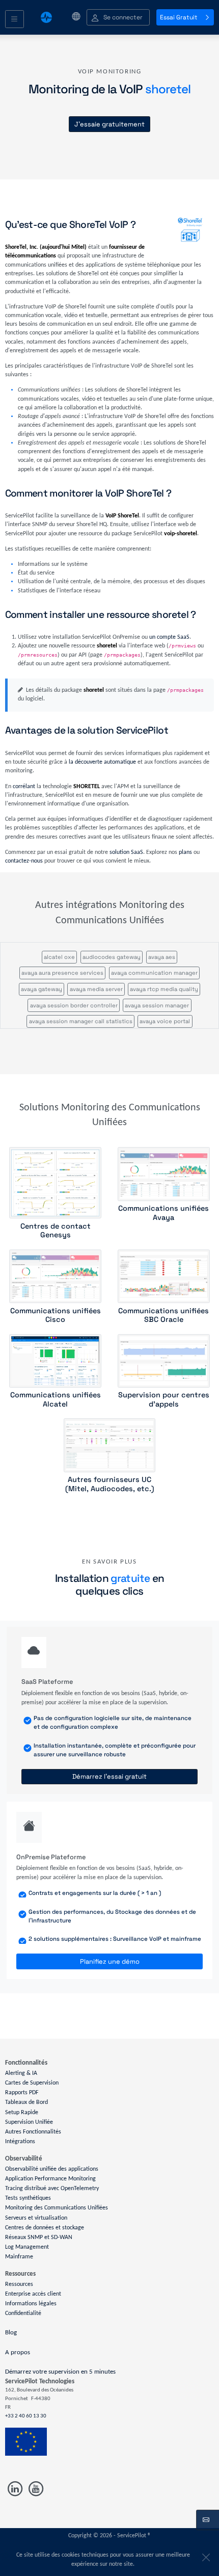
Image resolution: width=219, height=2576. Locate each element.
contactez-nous (24, 861)
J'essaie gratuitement (109, 124)
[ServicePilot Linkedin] (16, 2489)
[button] (118, 18)
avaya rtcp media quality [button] (164, 989)
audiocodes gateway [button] (112, 957)
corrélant (24, 787)
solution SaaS (126, 852)
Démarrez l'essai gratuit (109, 1776)
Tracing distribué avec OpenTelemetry (52, 2189)
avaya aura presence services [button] (62, 973)
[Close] (204, 2555)
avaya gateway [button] (42, 989)
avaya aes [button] (162, 957)
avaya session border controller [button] (74, 1005)
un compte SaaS (169, 637)
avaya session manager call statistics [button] (81, 1021)
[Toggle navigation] (15, 19)
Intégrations (20, 2142)
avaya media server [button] (96, 989)
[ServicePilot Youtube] (35, 2489)
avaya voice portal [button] (165, 1021)
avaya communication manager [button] (154, 973)
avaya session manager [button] (157, 1005)
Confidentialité (23, 2313)
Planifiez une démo (110, 1961)
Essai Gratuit (179, 17)
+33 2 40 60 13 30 (26, 2416)
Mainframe (19, 2257)
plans (185, 852)
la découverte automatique (102, 762)
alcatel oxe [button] (59, 957)
